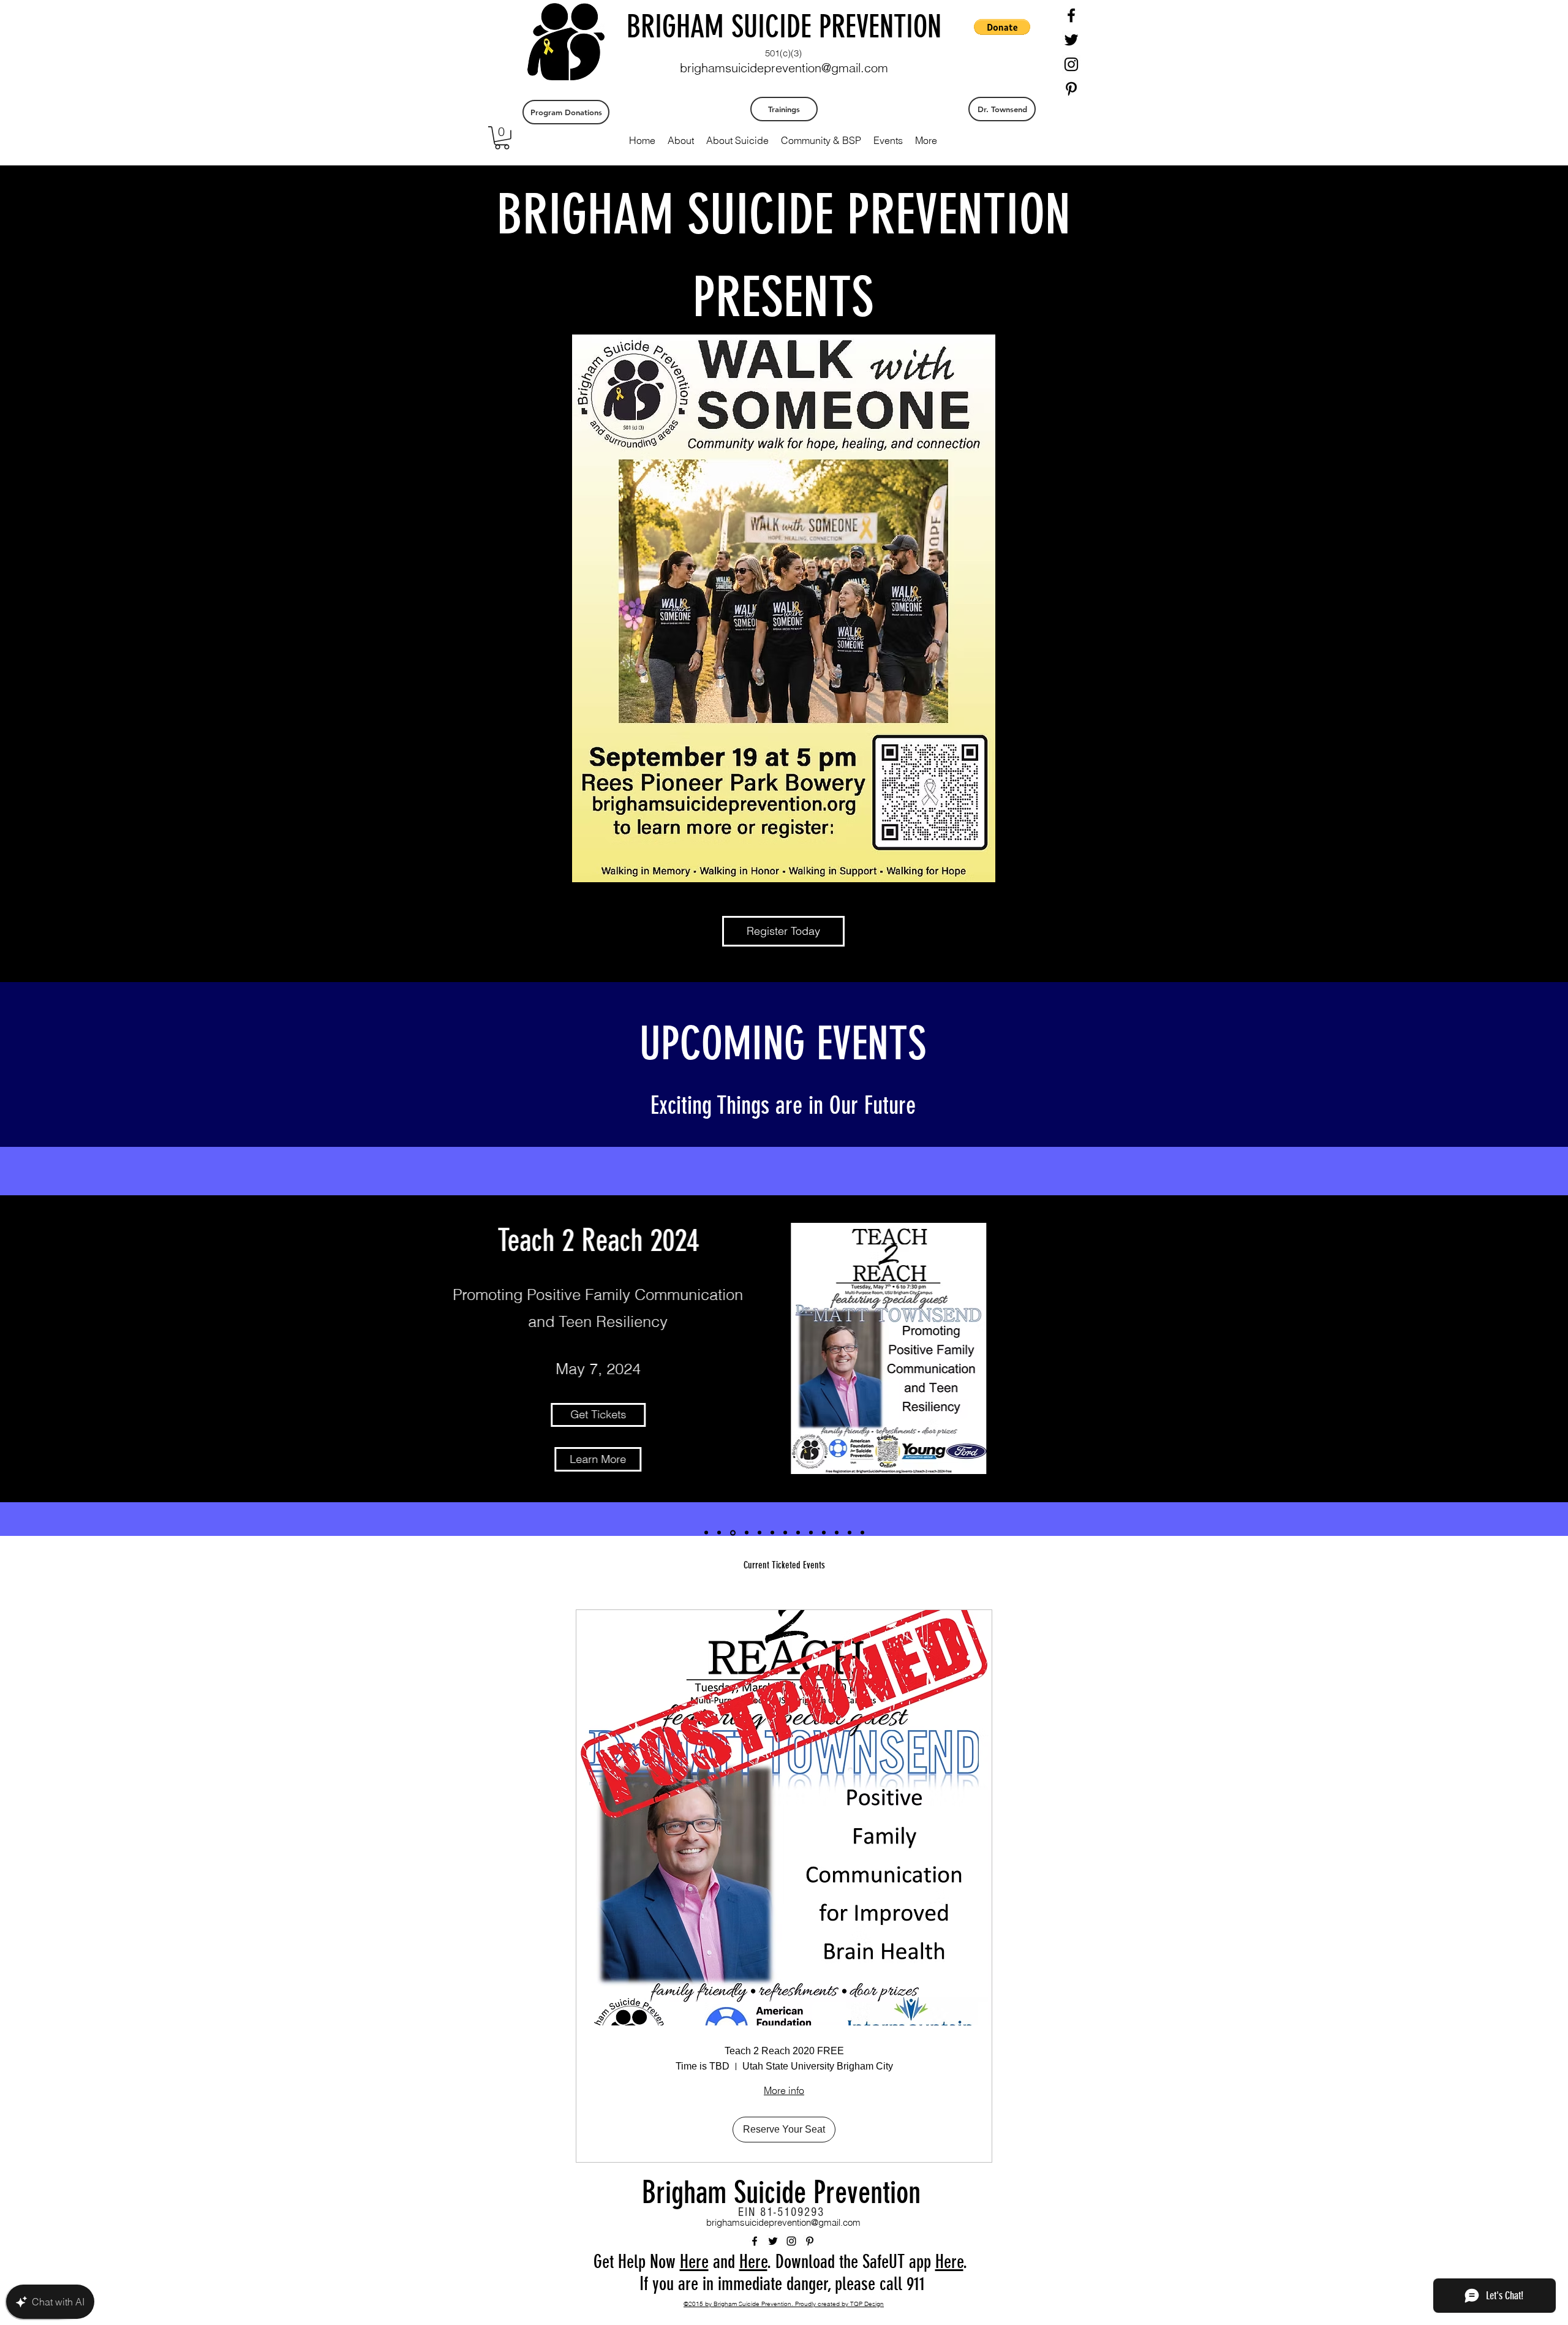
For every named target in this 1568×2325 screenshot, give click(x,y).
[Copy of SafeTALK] (798, 1533)
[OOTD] (850, 1533)
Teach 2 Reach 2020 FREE (784, 2051)
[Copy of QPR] (785, 1533)
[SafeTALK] (759, 1533)
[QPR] (747, 1533)
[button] (502, 138)
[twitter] (1071, 40)
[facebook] (1071, 15)
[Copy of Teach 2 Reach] (719, 1533)
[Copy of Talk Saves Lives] (772, 1533)
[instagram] (1071, 64)
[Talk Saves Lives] (733, 1533)
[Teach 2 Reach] (706, 1533)
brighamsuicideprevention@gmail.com (784, 68)
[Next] (1517, 1348)
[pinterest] (1071, 89)
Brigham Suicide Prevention (781, 2193)
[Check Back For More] (862, 1533)
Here (694, 2262)
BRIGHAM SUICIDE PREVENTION (784, 27)
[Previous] (51, 1348)
